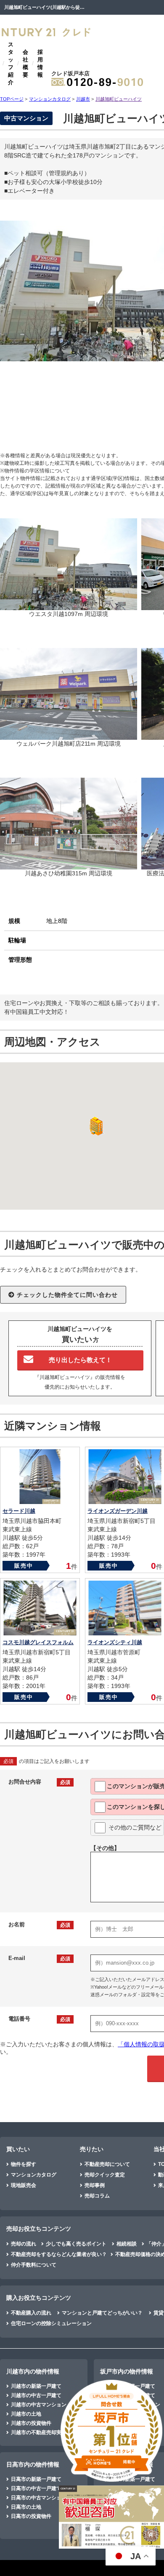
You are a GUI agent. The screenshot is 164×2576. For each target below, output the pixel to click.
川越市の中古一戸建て (36, 2395)
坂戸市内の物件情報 (127, 2371)
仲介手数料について (34, 2265)
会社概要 (25, 63)
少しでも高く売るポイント (76, 2244)
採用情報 (40, 63)
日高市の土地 (26, 2507)
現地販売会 (24, 2185)
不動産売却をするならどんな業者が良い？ (59, 2254)
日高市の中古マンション (39, 2498)
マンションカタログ (34, 2175)
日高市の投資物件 (31, 2516)
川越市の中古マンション (39, 2405)
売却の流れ (24, 2244)
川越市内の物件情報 (33, 2371)
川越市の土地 (26, 2414)
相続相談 (127, 2244)
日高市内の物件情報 (33, 2464)
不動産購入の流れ (31, 2313)
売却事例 (95, 2185)
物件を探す (24, 2164)
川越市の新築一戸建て (36, 2386)
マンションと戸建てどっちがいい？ (102, 2313)
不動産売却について (107, 2164)
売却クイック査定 (105, 2175)
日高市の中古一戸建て (36, 2488)
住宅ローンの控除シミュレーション (51, 2323)
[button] (95, 1126)
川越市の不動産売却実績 (39, 2432)
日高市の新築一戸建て (36, 2479)
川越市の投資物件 (31, 2423)
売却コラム (97, 2196)
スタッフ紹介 (11, 63)
